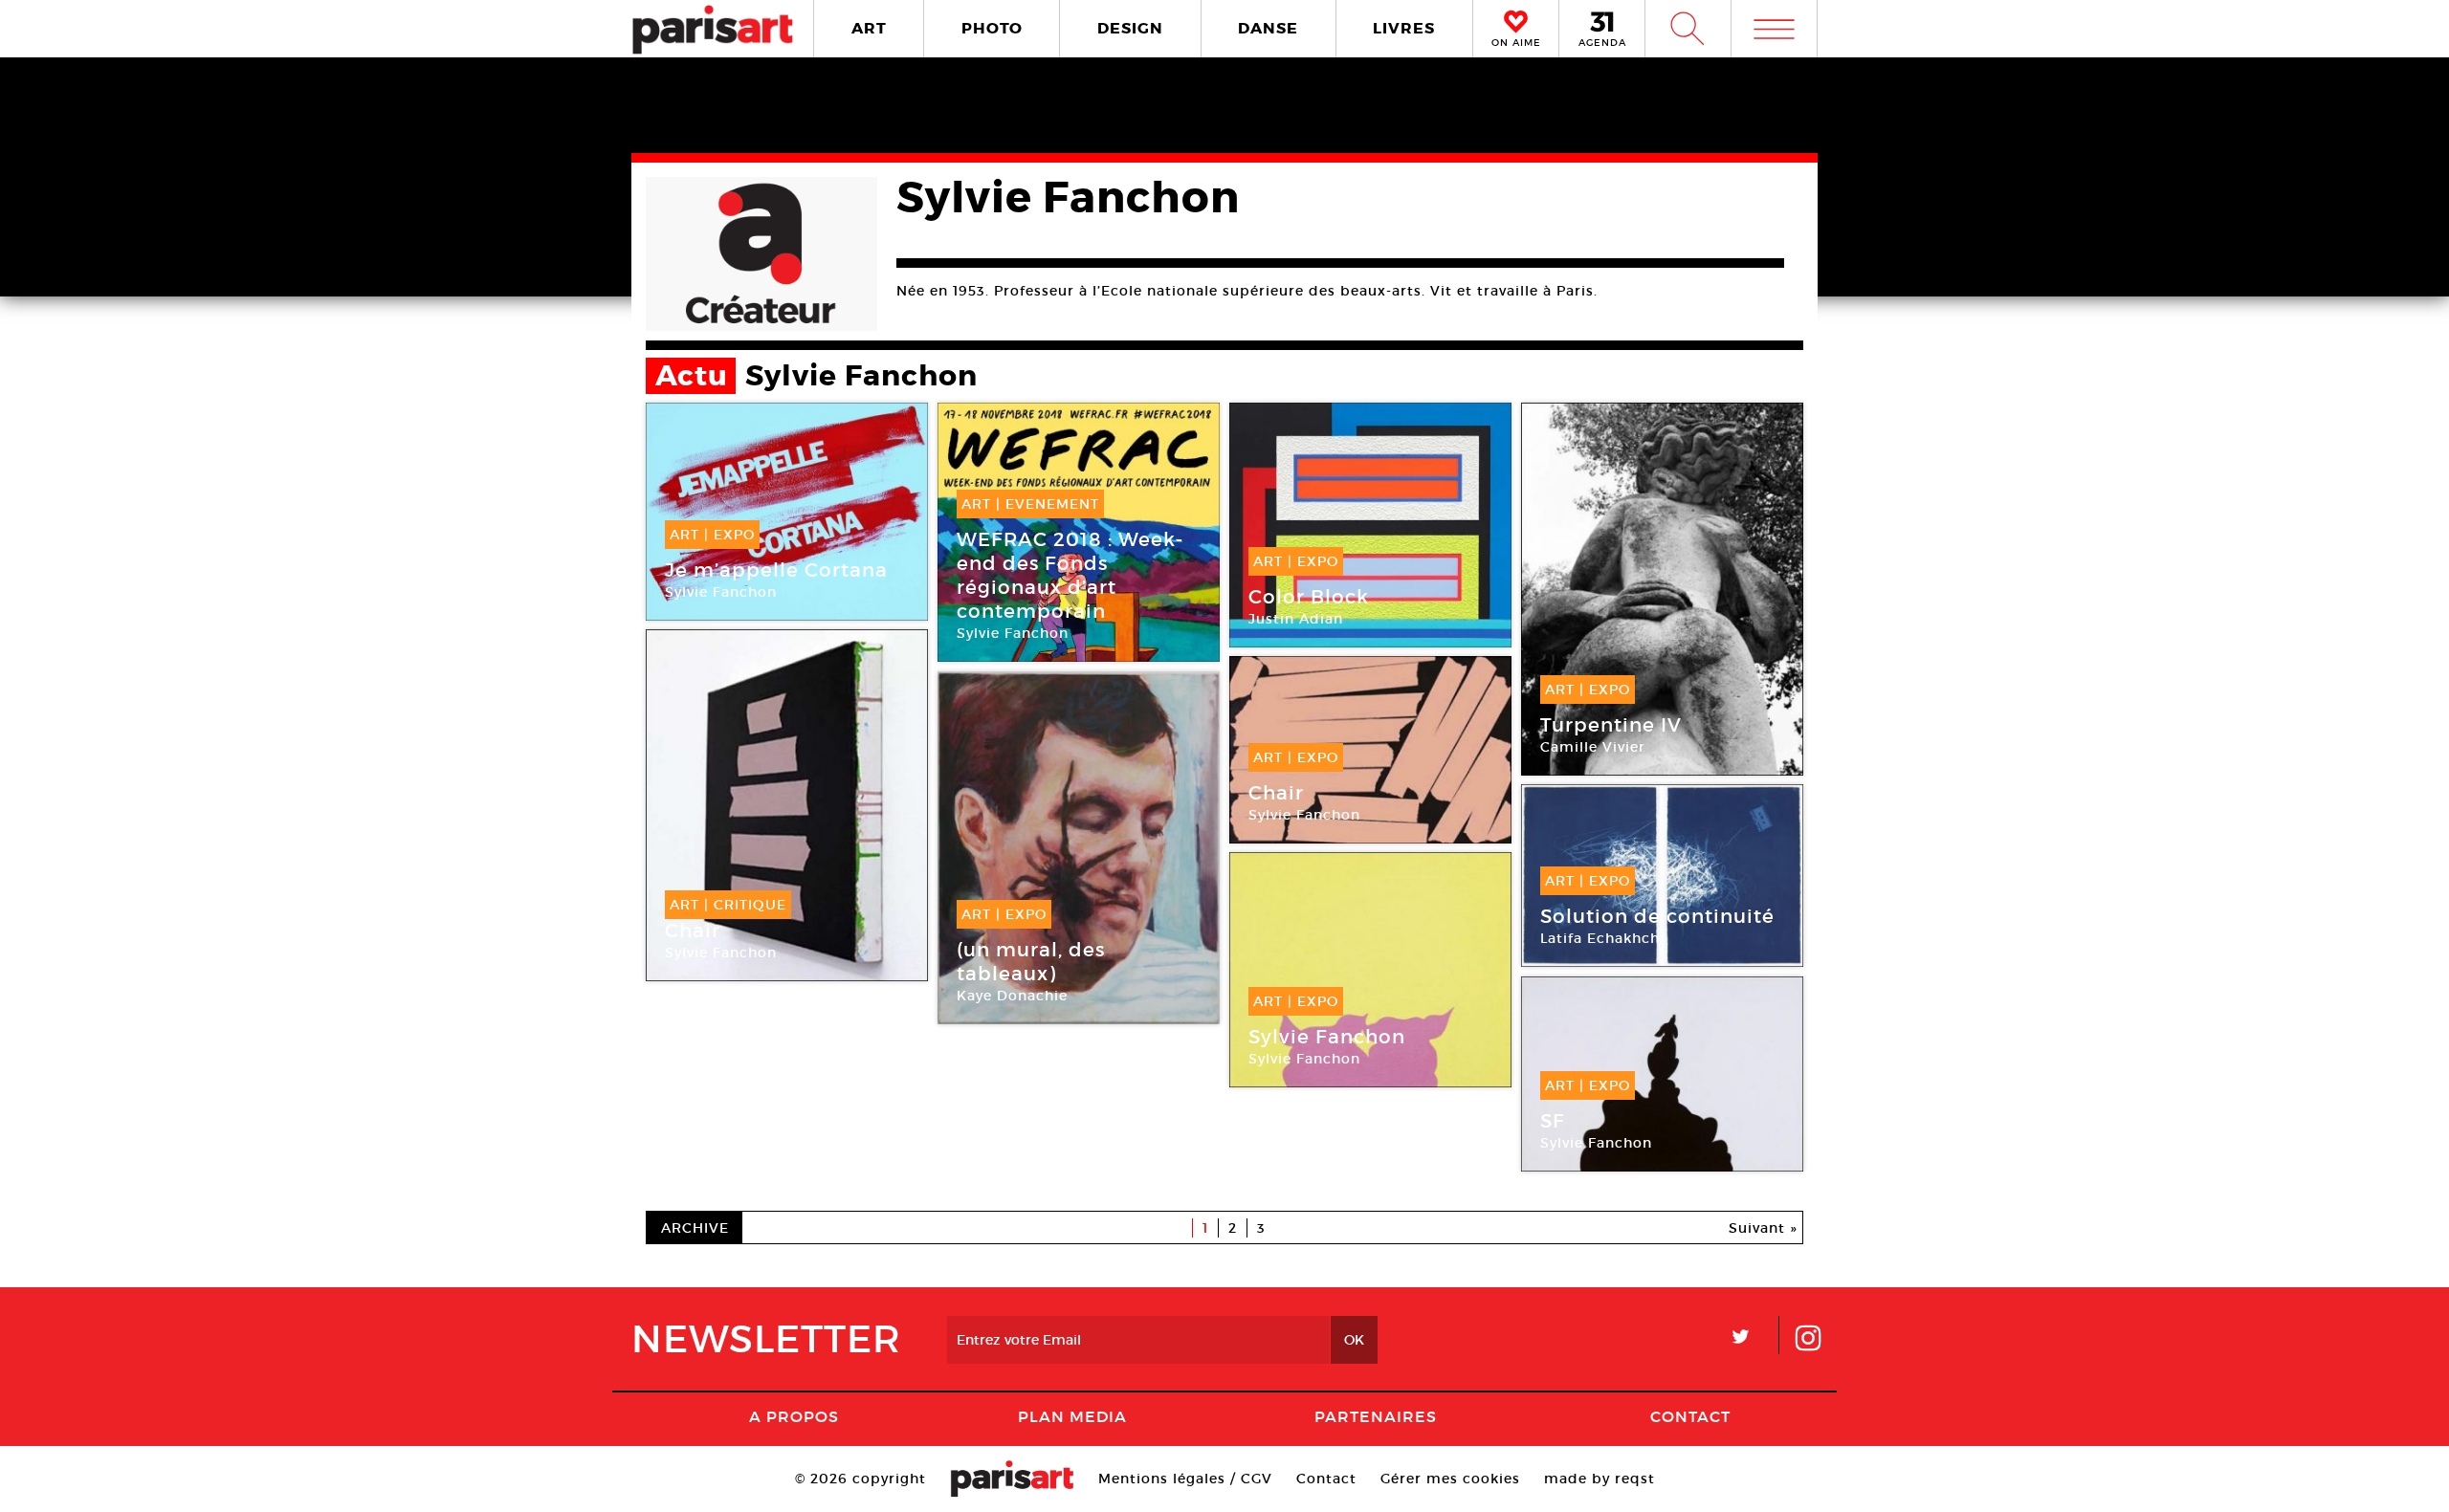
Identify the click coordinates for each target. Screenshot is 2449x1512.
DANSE (1268, 28)
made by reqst (1600, 1479)
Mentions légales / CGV (1185, 1479)
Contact (1690, 1416)
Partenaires (1376, 1416)
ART (869, 28)
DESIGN (1130, 28)
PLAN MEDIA (1072, 1416)
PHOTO (992, 28)
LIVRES (1404, 28)
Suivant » (1763, 1228)
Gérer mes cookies (1450, 1479)
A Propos (794, 1416)
